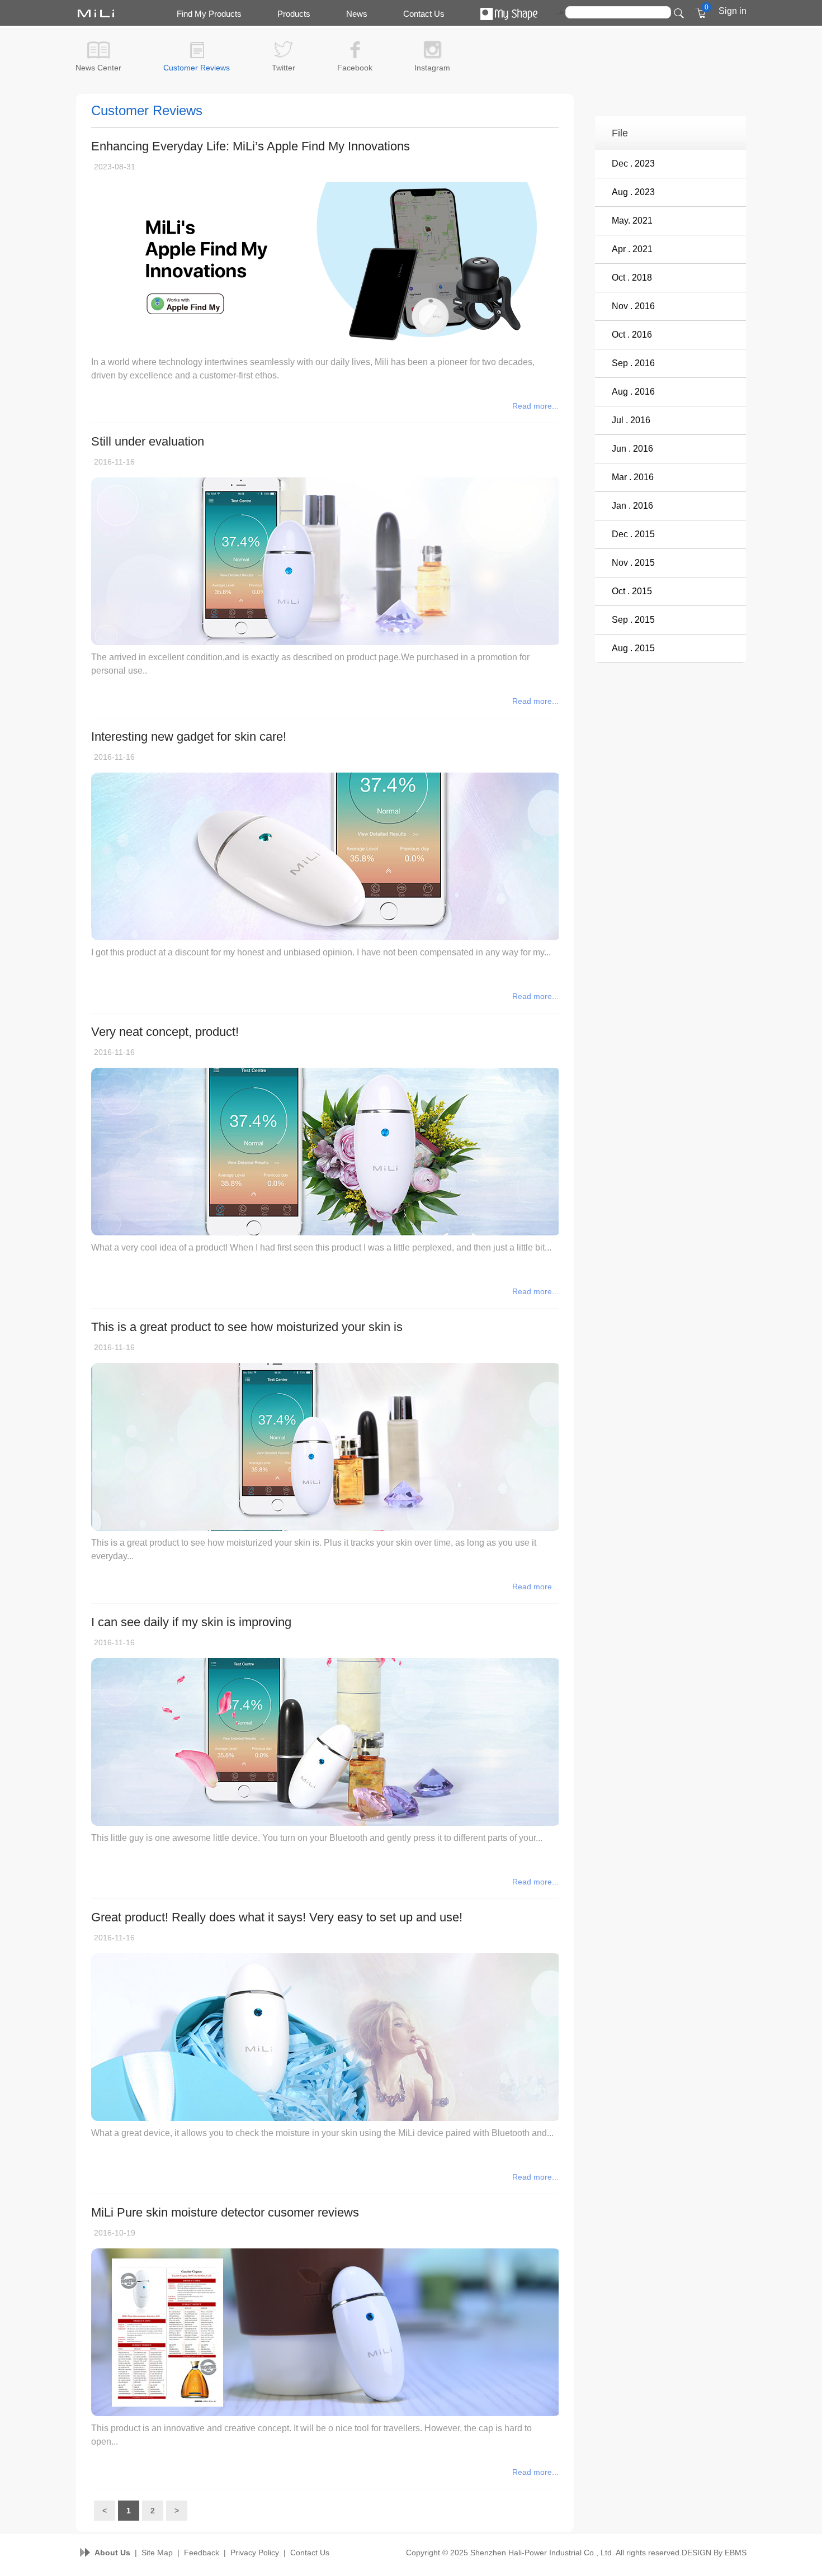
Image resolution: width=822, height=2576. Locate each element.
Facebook (355, 68)
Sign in (733, 11)
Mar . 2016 (633, 477)
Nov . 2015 (633, 563)
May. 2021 (632, 221)
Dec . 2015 (633, 534)
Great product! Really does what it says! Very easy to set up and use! (277, 1917)
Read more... (535, 406)
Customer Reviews (197, 68)
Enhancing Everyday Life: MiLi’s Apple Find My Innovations (251, 146)
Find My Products (209, 14)
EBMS (736, 2553)
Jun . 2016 (632, 449)
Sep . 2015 (633, 620)
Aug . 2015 (633, 648)
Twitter (284, 68)
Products (294, 14)
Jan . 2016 (632, 506)
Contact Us (424, 14)
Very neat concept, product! (165, 1032)
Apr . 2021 (632, 249)
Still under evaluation (148, 441)
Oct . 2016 (632, 335)
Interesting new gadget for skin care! (189, 737)
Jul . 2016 (631, 420)
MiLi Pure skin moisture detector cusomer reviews (225, 2212)
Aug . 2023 (633, 192)
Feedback (202, 2553)
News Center (98, 68)
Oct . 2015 (632, 591)
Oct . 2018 (632, 278)
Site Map (157, 2553)
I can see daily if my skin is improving (191, 1622)
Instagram (432, 68)
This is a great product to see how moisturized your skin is (247, 1327)
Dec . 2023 (633, 164)
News (357, 14)
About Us (112, 2553)
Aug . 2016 (633, 392)
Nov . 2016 (633, 306)
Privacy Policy (255, 2553)
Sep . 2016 (633, 363)
